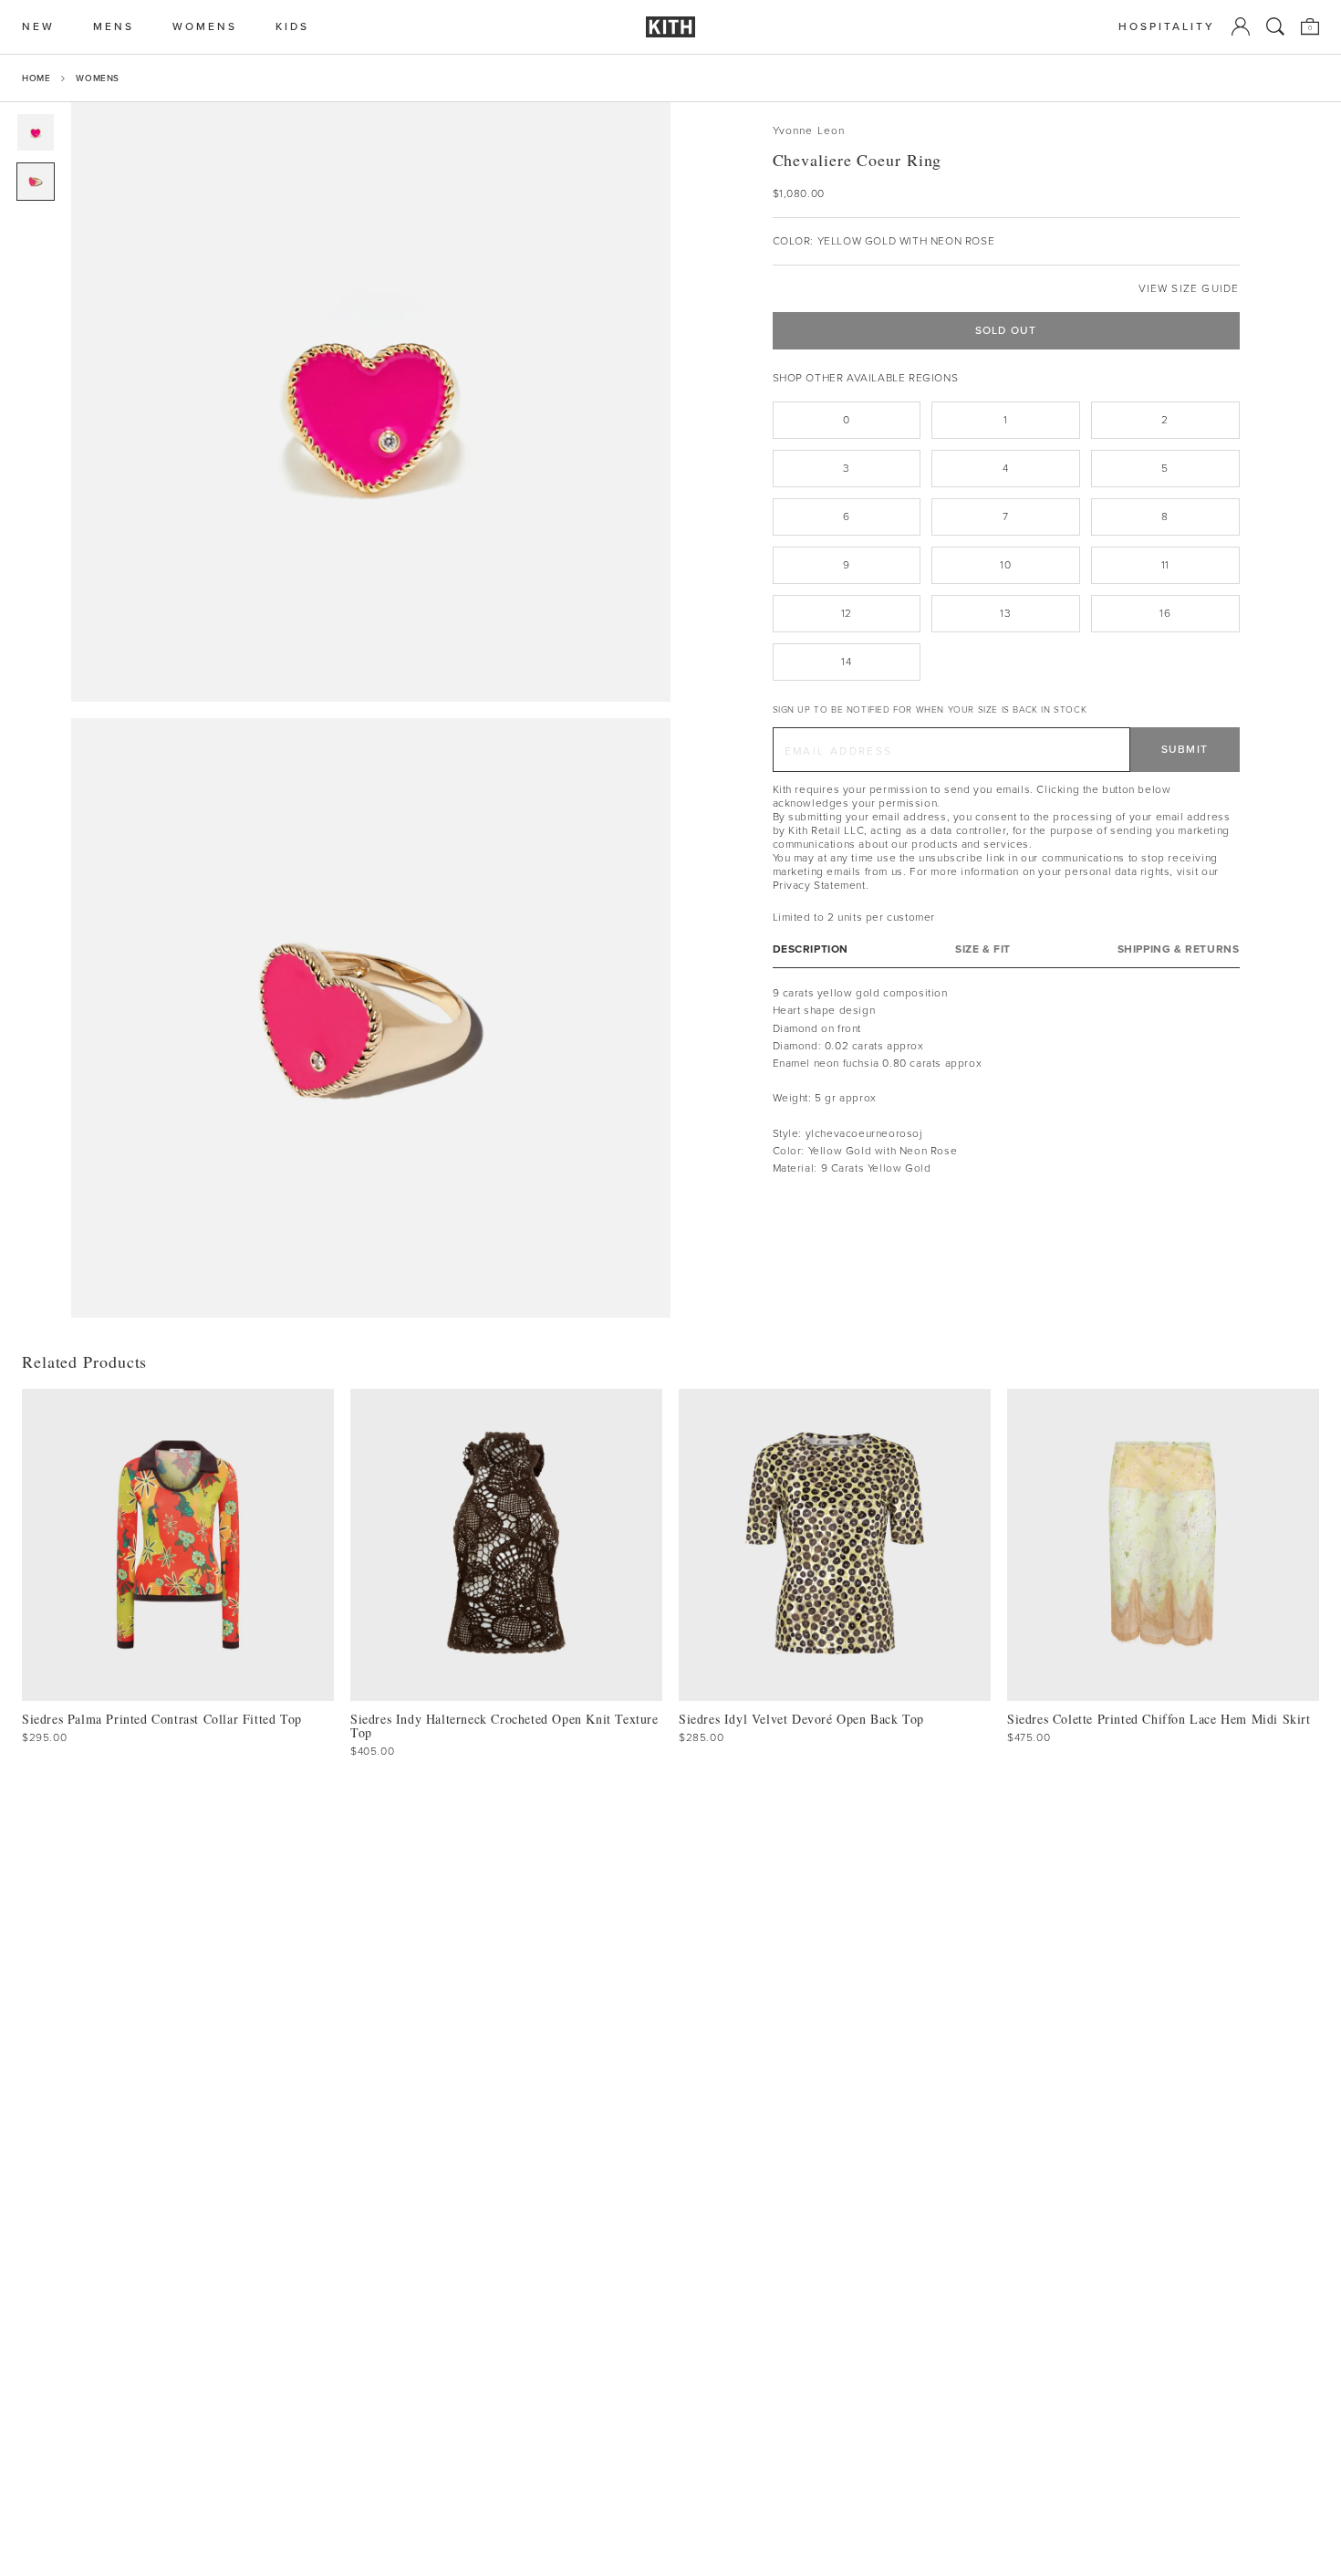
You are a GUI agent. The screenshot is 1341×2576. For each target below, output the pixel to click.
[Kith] (670, 27)
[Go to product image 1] (36, 132)
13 (1005, 613)
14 (846, 662)
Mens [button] (114, 27)
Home (36, 78)
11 (1165, 565)
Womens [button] (205, 27)
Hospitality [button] (1167, 27)
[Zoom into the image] (371, 402)
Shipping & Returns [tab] (1179, 949)
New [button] (38, 27)
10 (1005, 565)
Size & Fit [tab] (983, 949)
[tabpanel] (1006, 1081)
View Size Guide (1189, 289)
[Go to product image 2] (36, 182)
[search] (1275, 26)
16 (1165, 613)
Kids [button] (292, 27)
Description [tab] (811, 949)
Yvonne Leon (809, 131)
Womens (98, 78)
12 (847, 613)
